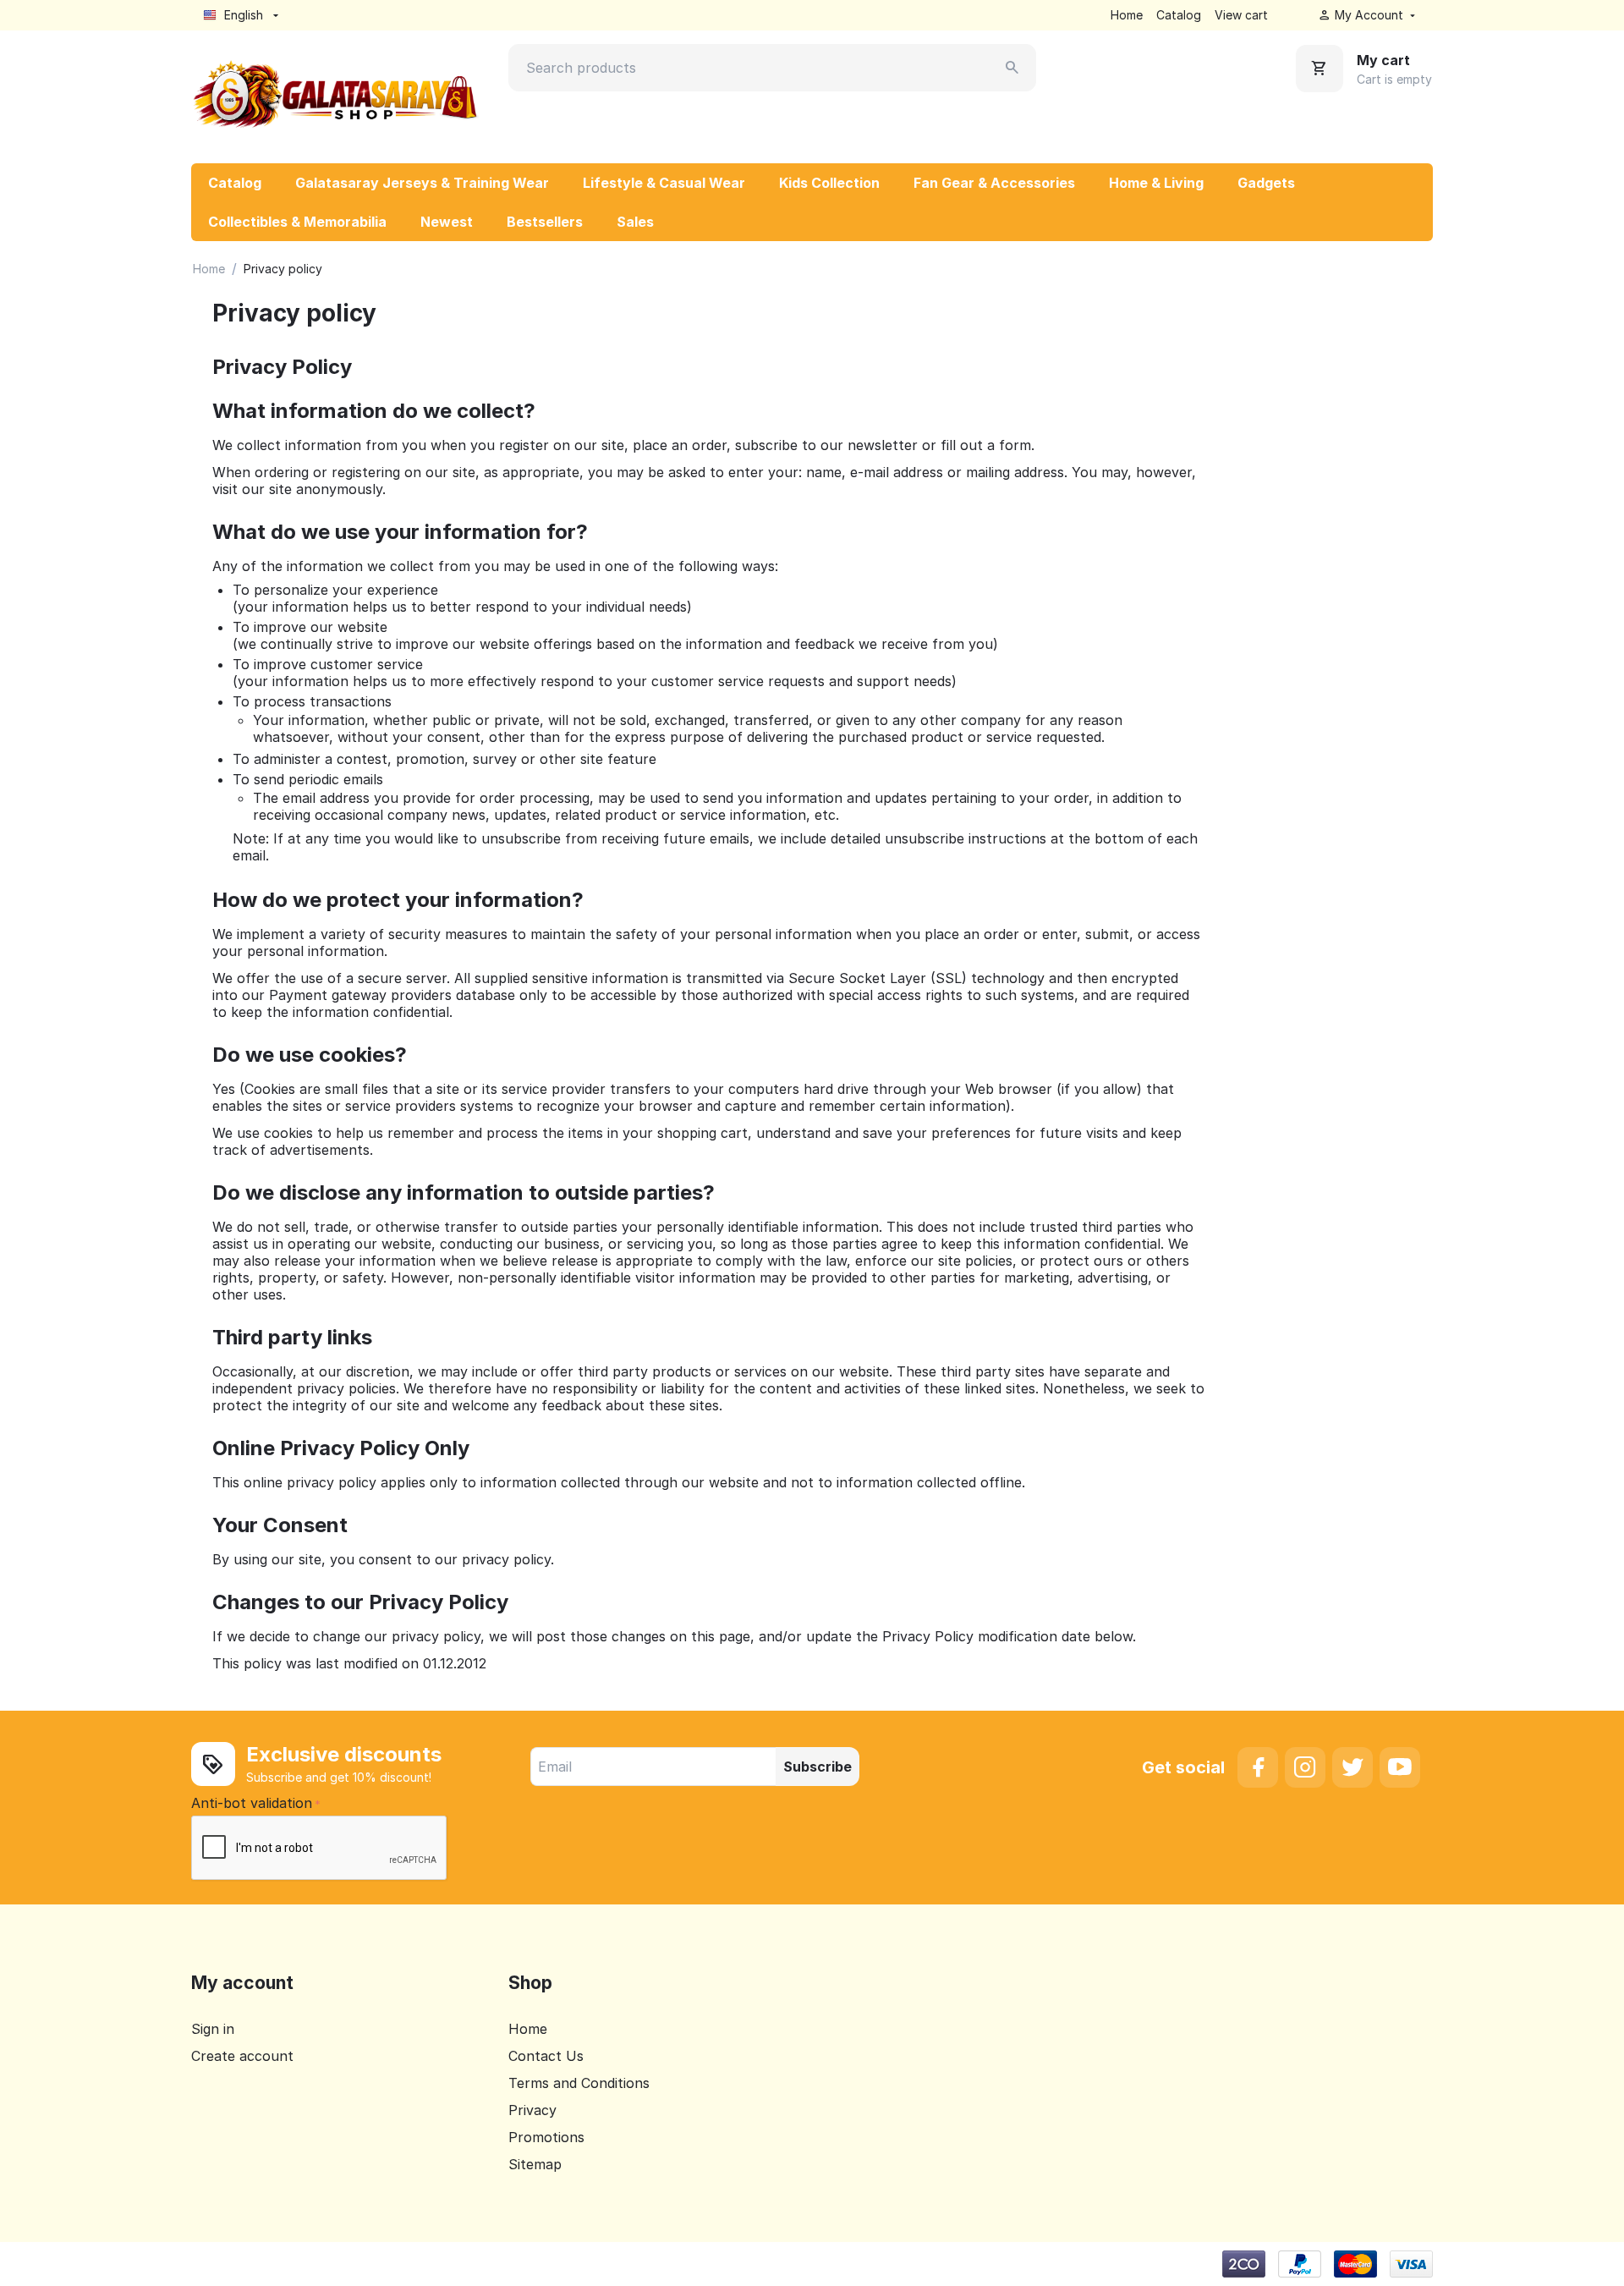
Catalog (1179, 15)
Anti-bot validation (252, 1803)
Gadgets (1266, 183)
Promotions (546, 2137)
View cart (1241, 15)
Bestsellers (545, 222)
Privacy (532, 2110)
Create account (242, 2056)
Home (1127, 15)
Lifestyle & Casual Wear (664, 183)
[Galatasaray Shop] (337, 96)
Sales (635, 222)
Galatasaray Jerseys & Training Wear (422, 183)
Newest (447, 222)
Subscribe (817, 1767)
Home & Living (1156, 183)
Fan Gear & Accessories (994, 183)
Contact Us (546, 2056)
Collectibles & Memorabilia (297, 222)
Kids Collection (829, 183)
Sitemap (535, 2164)
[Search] (1012, 68)
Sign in (213, 2029)
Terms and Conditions (579, 2083)
